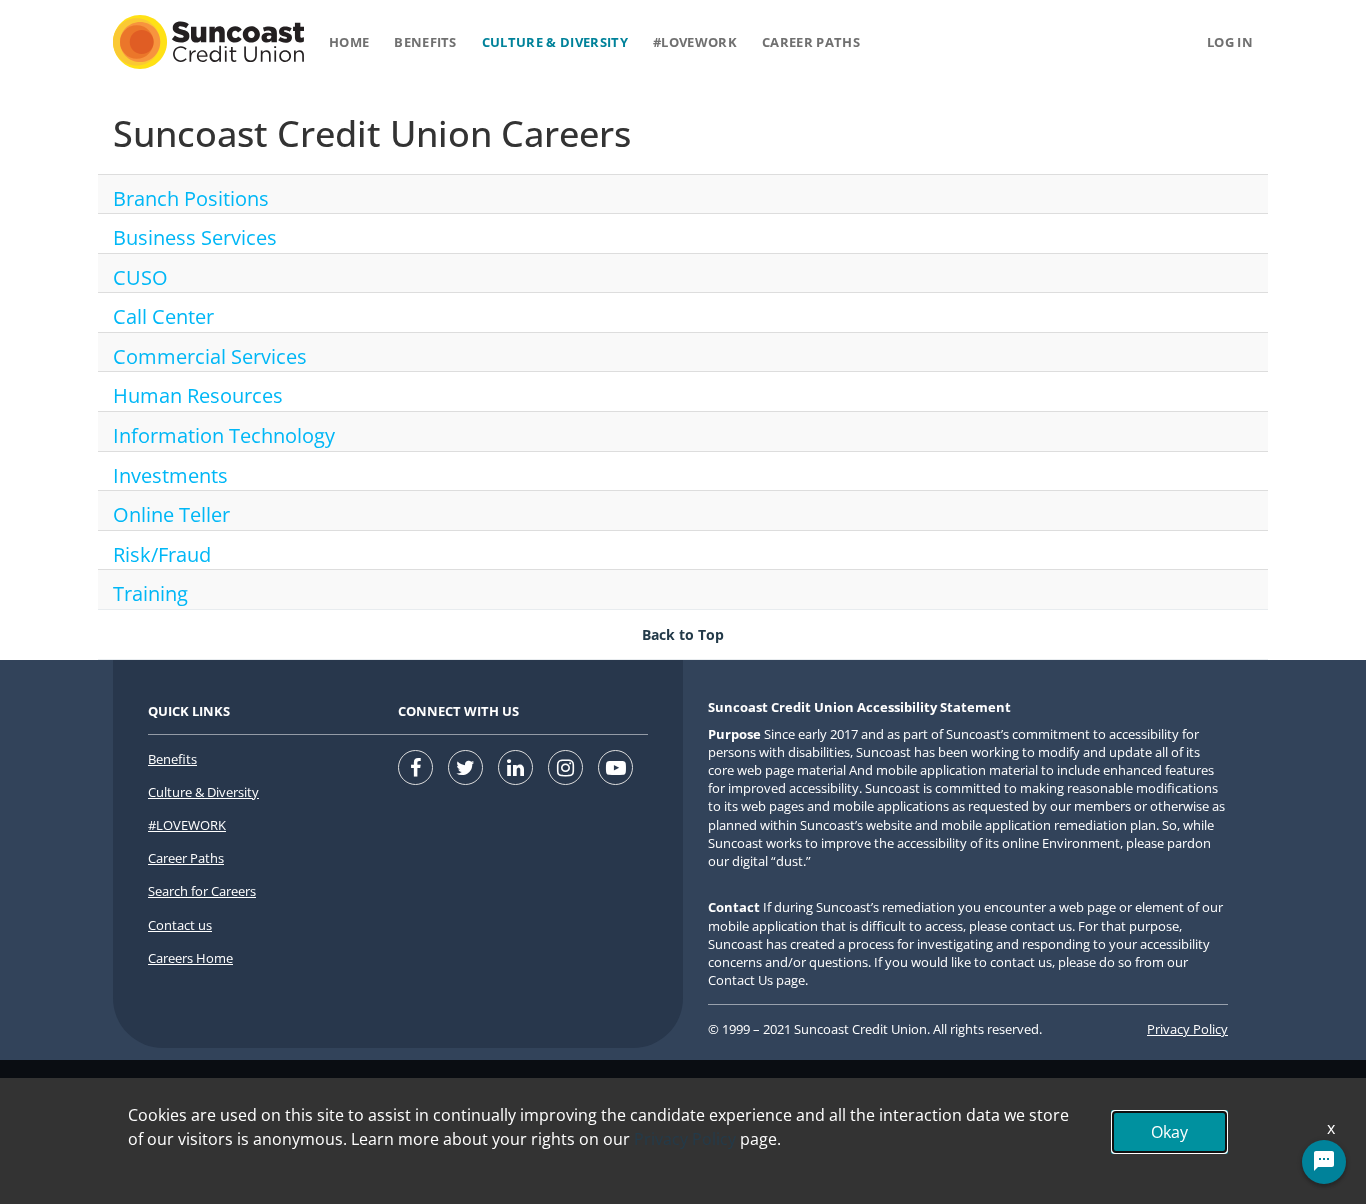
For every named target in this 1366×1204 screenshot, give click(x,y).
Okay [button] (1169, 1132)
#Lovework (695, 42)
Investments (170, 475)
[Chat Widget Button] (1324, 1162)
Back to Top (683, 634)
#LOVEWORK (187, 825)
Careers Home (190, 958)
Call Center (163, 316)
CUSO (140, 277)
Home (349, 42)
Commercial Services (210, 356)
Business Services (195, 237)
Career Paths (811, 42)
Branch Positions (191, 198)
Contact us (180, 925)
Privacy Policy (1187, 1029)
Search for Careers (202, 891)
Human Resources (198, 395)
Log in (1230, 42)
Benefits (425, 42)
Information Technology (224, 435)
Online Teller (171, 514)
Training (150, 593)
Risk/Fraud (162, 554)
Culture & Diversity (555, 42)
